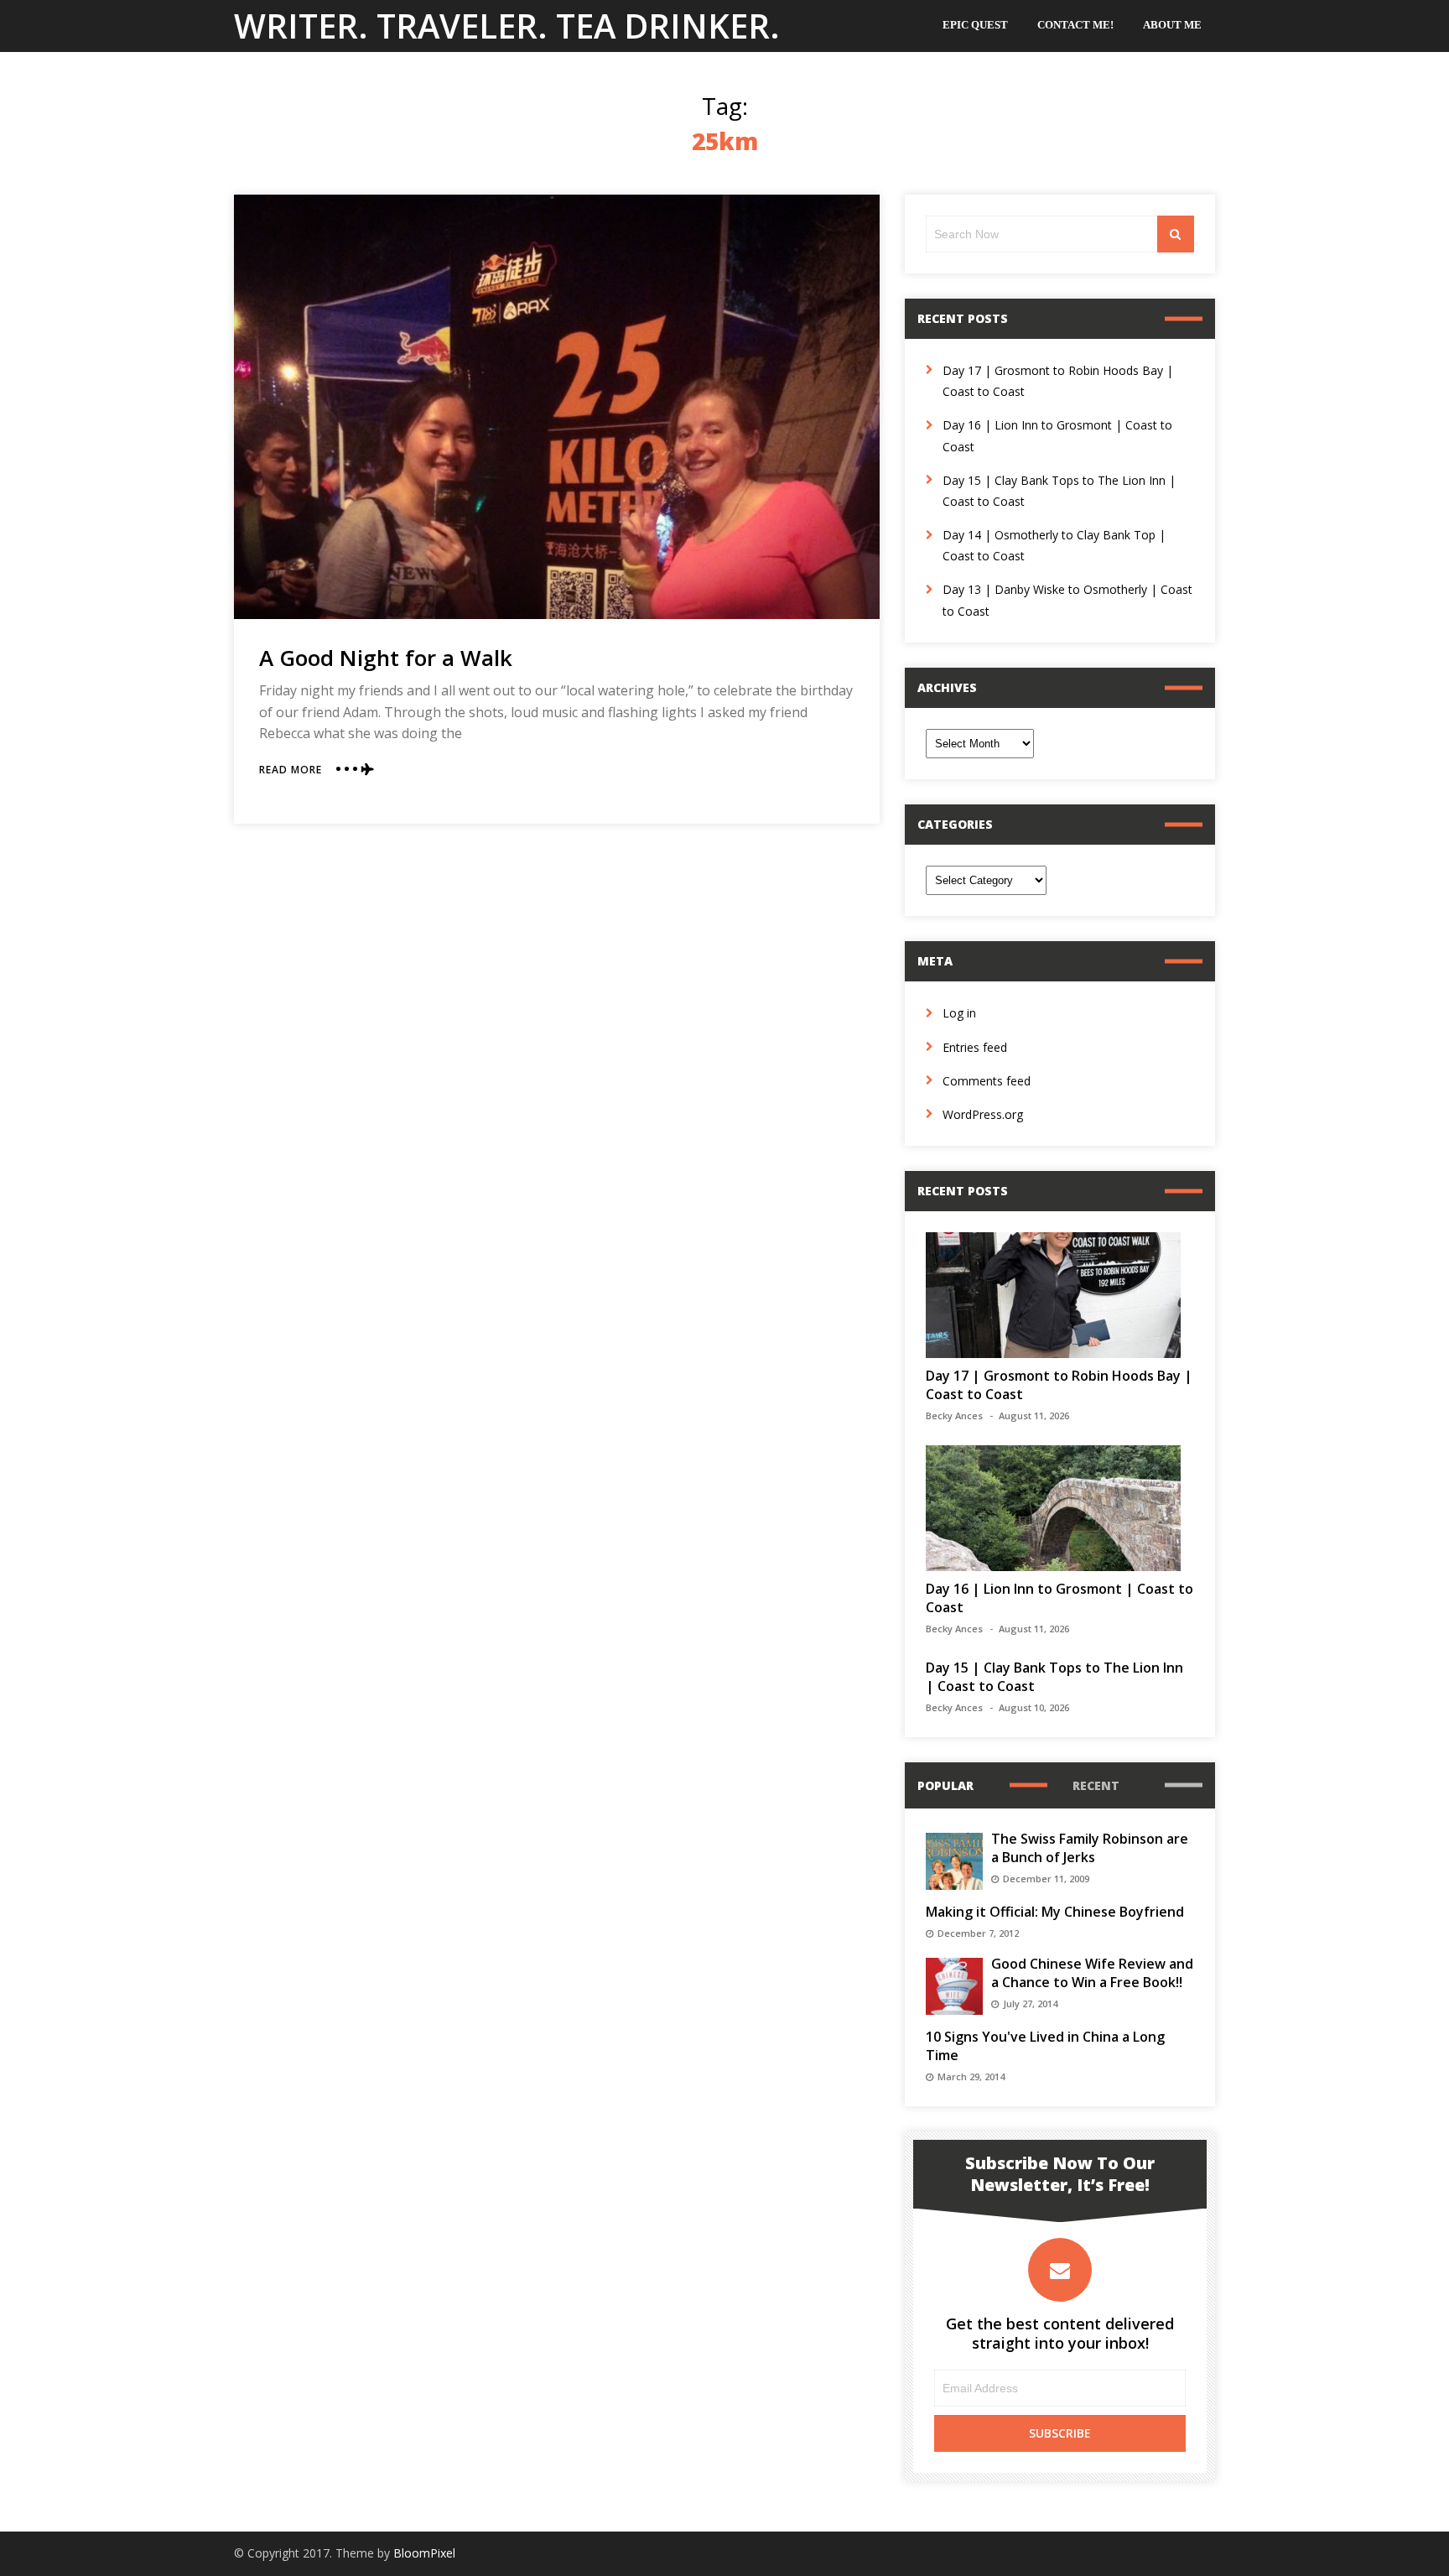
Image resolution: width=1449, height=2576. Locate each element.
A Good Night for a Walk (386, 658)
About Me (1172, 25)
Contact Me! (1075, 25)
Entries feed (975, 1047)
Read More (291, 770)
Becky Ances (954, 1415)
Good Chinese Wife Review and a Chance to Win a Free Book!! (1092, 1973)
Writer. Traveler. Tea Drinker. (507, 26)
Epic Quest (975, 25)
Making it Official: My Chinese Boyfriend (1055, 1912)
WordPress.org (983, 1114)
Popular (945, 1785)
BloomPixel (424, 2553)
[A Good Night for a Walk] (557, 407)
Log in (959, 1013)
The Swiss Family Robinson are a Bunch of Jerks (1090, 1848)
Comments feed (987, 1081)
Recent (1096, 1785)
